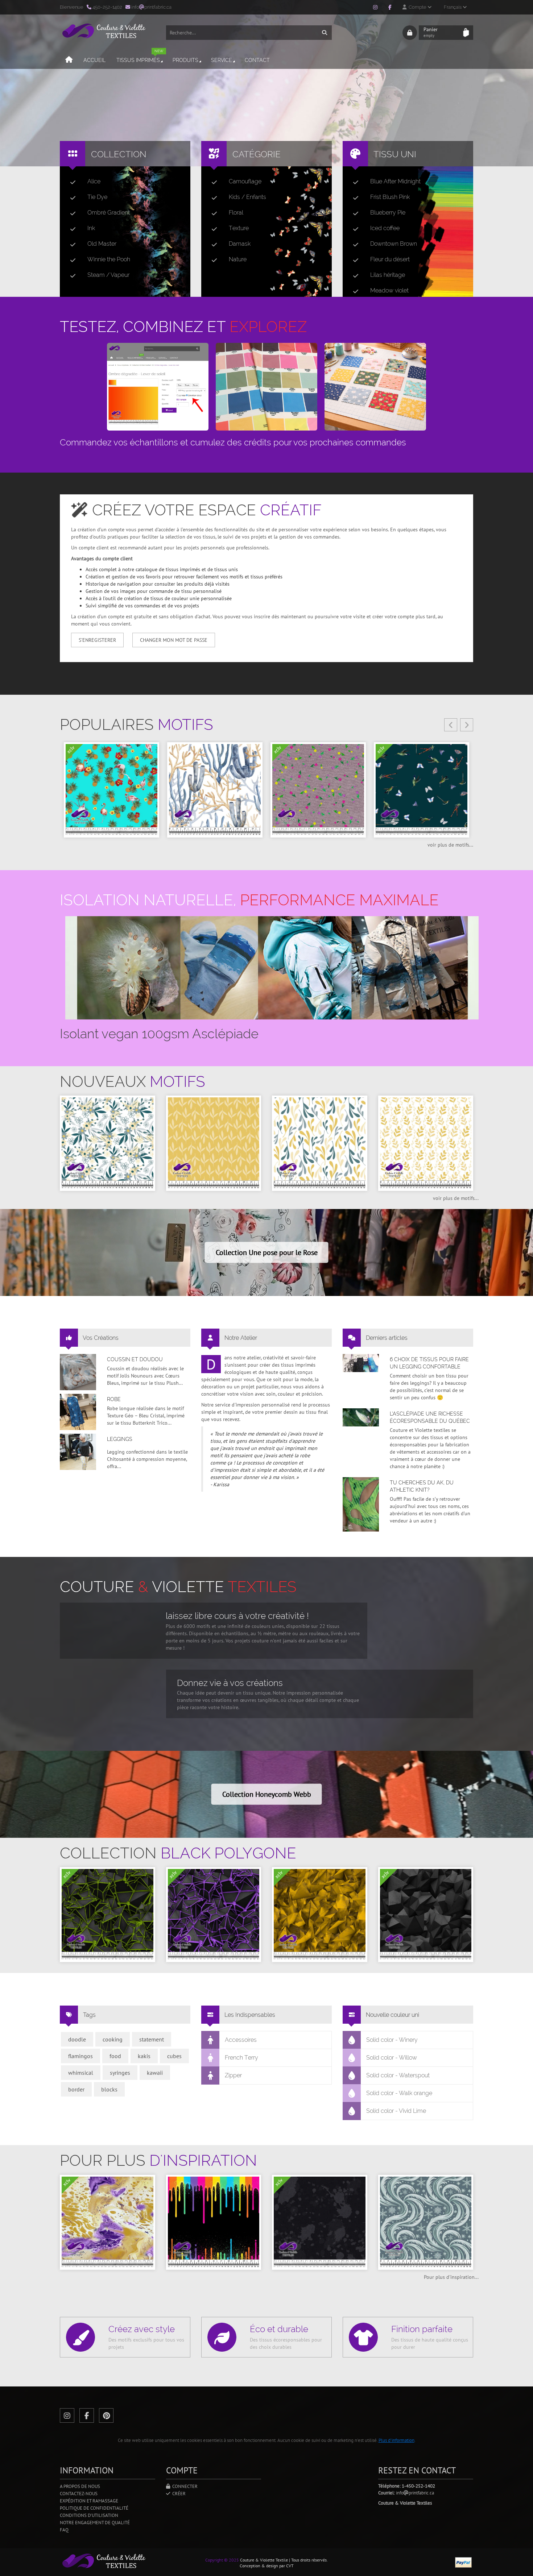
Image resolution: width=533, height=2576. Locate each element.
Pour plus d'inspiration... (451, 2277)
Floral (236, 213)
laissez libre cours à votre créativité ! (237, 1616)
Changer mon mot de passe (174, 640)
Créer (178, 2494)
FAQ (64, 2530)
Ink (91, 228)
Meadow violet (389, 290)
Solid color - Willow (392, 2058)
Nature (238, 259)
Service (222, 60)
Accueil (94, 60)
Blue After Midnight (395, 181)
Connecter (184, 2486)
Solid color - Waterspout (398, 2075)
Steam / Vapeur (108, 275)
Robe (114, 1399)
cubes (174, 2056)
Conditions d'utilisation (89, 2515)
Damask (240, 244)
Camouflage (245, 181)
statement (152, 2039)
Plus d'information (396, 2440)
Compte (417, 7)
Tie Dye (97, 197)
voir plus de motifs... (450, 845)
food (115, 2056)
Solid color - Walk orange (399, 2093)
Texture (239, 228)
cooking (113, 2039)
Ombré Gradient (109, 213)
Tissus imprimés (140, 57)
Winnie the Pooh (109, 259)
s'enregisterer (97, 640)
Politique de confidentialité (94, 2508)
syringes (120, 2073)
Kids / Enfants (247, 197)
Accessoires (241, 2040)
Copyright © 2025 (222, 2560)
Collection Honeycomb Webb (267, 1794)
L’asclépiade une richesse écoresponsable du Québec (430, 1417)
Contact (257, 60)
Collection (119, 154)
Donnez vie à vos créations (230, 1683)
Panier (431, 32)
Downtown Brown (394, 244)
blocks (109, 2089)
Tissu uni (395, 154)
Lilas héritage (388, 275)
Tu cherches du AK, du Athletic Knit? (422, 1486)
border (76, 2089)
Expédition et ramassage (89, 2501)
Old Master (102, 244)
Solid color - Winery (392, 2040)
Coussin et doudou (135, 1359)
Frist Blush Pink (390, 197)
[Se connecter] (410, 33)
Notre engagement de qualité (95, 2523)
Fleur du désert (390, 259)
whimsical (81, 2073)
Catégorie (257, 154)
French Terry (241, 2058)
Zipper (233, 2075)
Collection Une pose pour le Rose (267, 1252)
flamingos (80, 2056)
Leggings (120, 1439)
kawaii (155, 2073)
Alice (94, 181)
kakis (144, 2056)
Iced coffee (385, 228)
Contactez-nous (79, 2494)
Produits (185, 60)
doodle (77, 2039)
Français (453, 7)
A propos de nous (80, 2486)
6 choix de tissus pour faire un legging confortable (429, 1363)
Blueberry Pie (388, 213)
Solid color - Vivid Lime (396, 2111)
